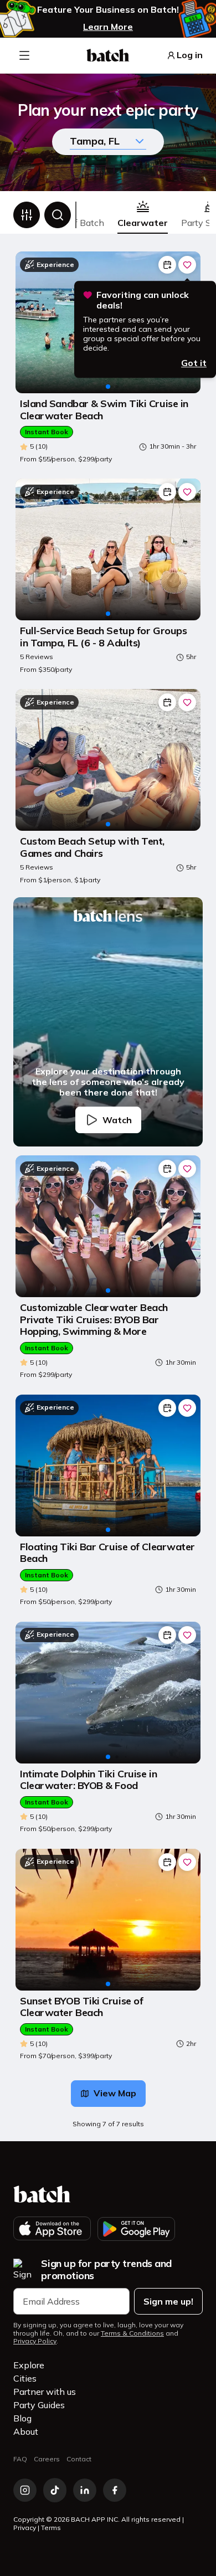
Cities (25, 2378)
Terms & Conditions (132, 2333)
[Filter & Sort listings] (27, 215)
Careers (47, 2459)
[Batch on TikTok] (55, 2490)
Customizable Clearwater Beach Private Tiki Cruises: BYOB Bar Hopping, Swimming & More (94, 1320)
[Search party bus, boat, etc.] (58, 215)
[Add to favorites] (187, 265)
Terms (51, 2528)
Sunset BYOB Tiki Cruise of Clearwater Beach (81, 2007)
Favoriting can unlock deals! (143, 300)
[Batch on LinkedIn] (85, 2490)
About (26, 2431)
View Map (115, 2093)
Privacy (25, 2528)
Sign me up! (168, 2301)
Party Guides (39, 2405)
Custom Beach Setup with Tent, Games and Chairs (92, 847)
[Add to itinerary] (167, 265)
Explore (29, 2365)
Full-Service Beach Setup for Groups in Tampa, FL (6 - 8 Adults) (103, 637)
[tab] (143, 215)
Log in (190, 55)
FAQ (20, 2459)
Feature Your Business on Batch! (108, 10)
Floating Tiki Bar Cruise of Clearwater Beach (107, 1553)
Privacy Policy (35, 2341)
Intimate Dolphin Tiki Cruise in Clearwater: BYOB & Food (88, 1780)
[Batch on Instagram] (25, 2490)
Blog (22, 2418)
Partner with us (45, 2392)
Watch (117, 1120)
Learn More (108, 27)
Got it (194, 363)
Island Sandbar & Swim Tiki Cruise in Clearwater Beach (104, 410)
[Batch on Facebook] (115, 2490)
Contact (79, 2459)
